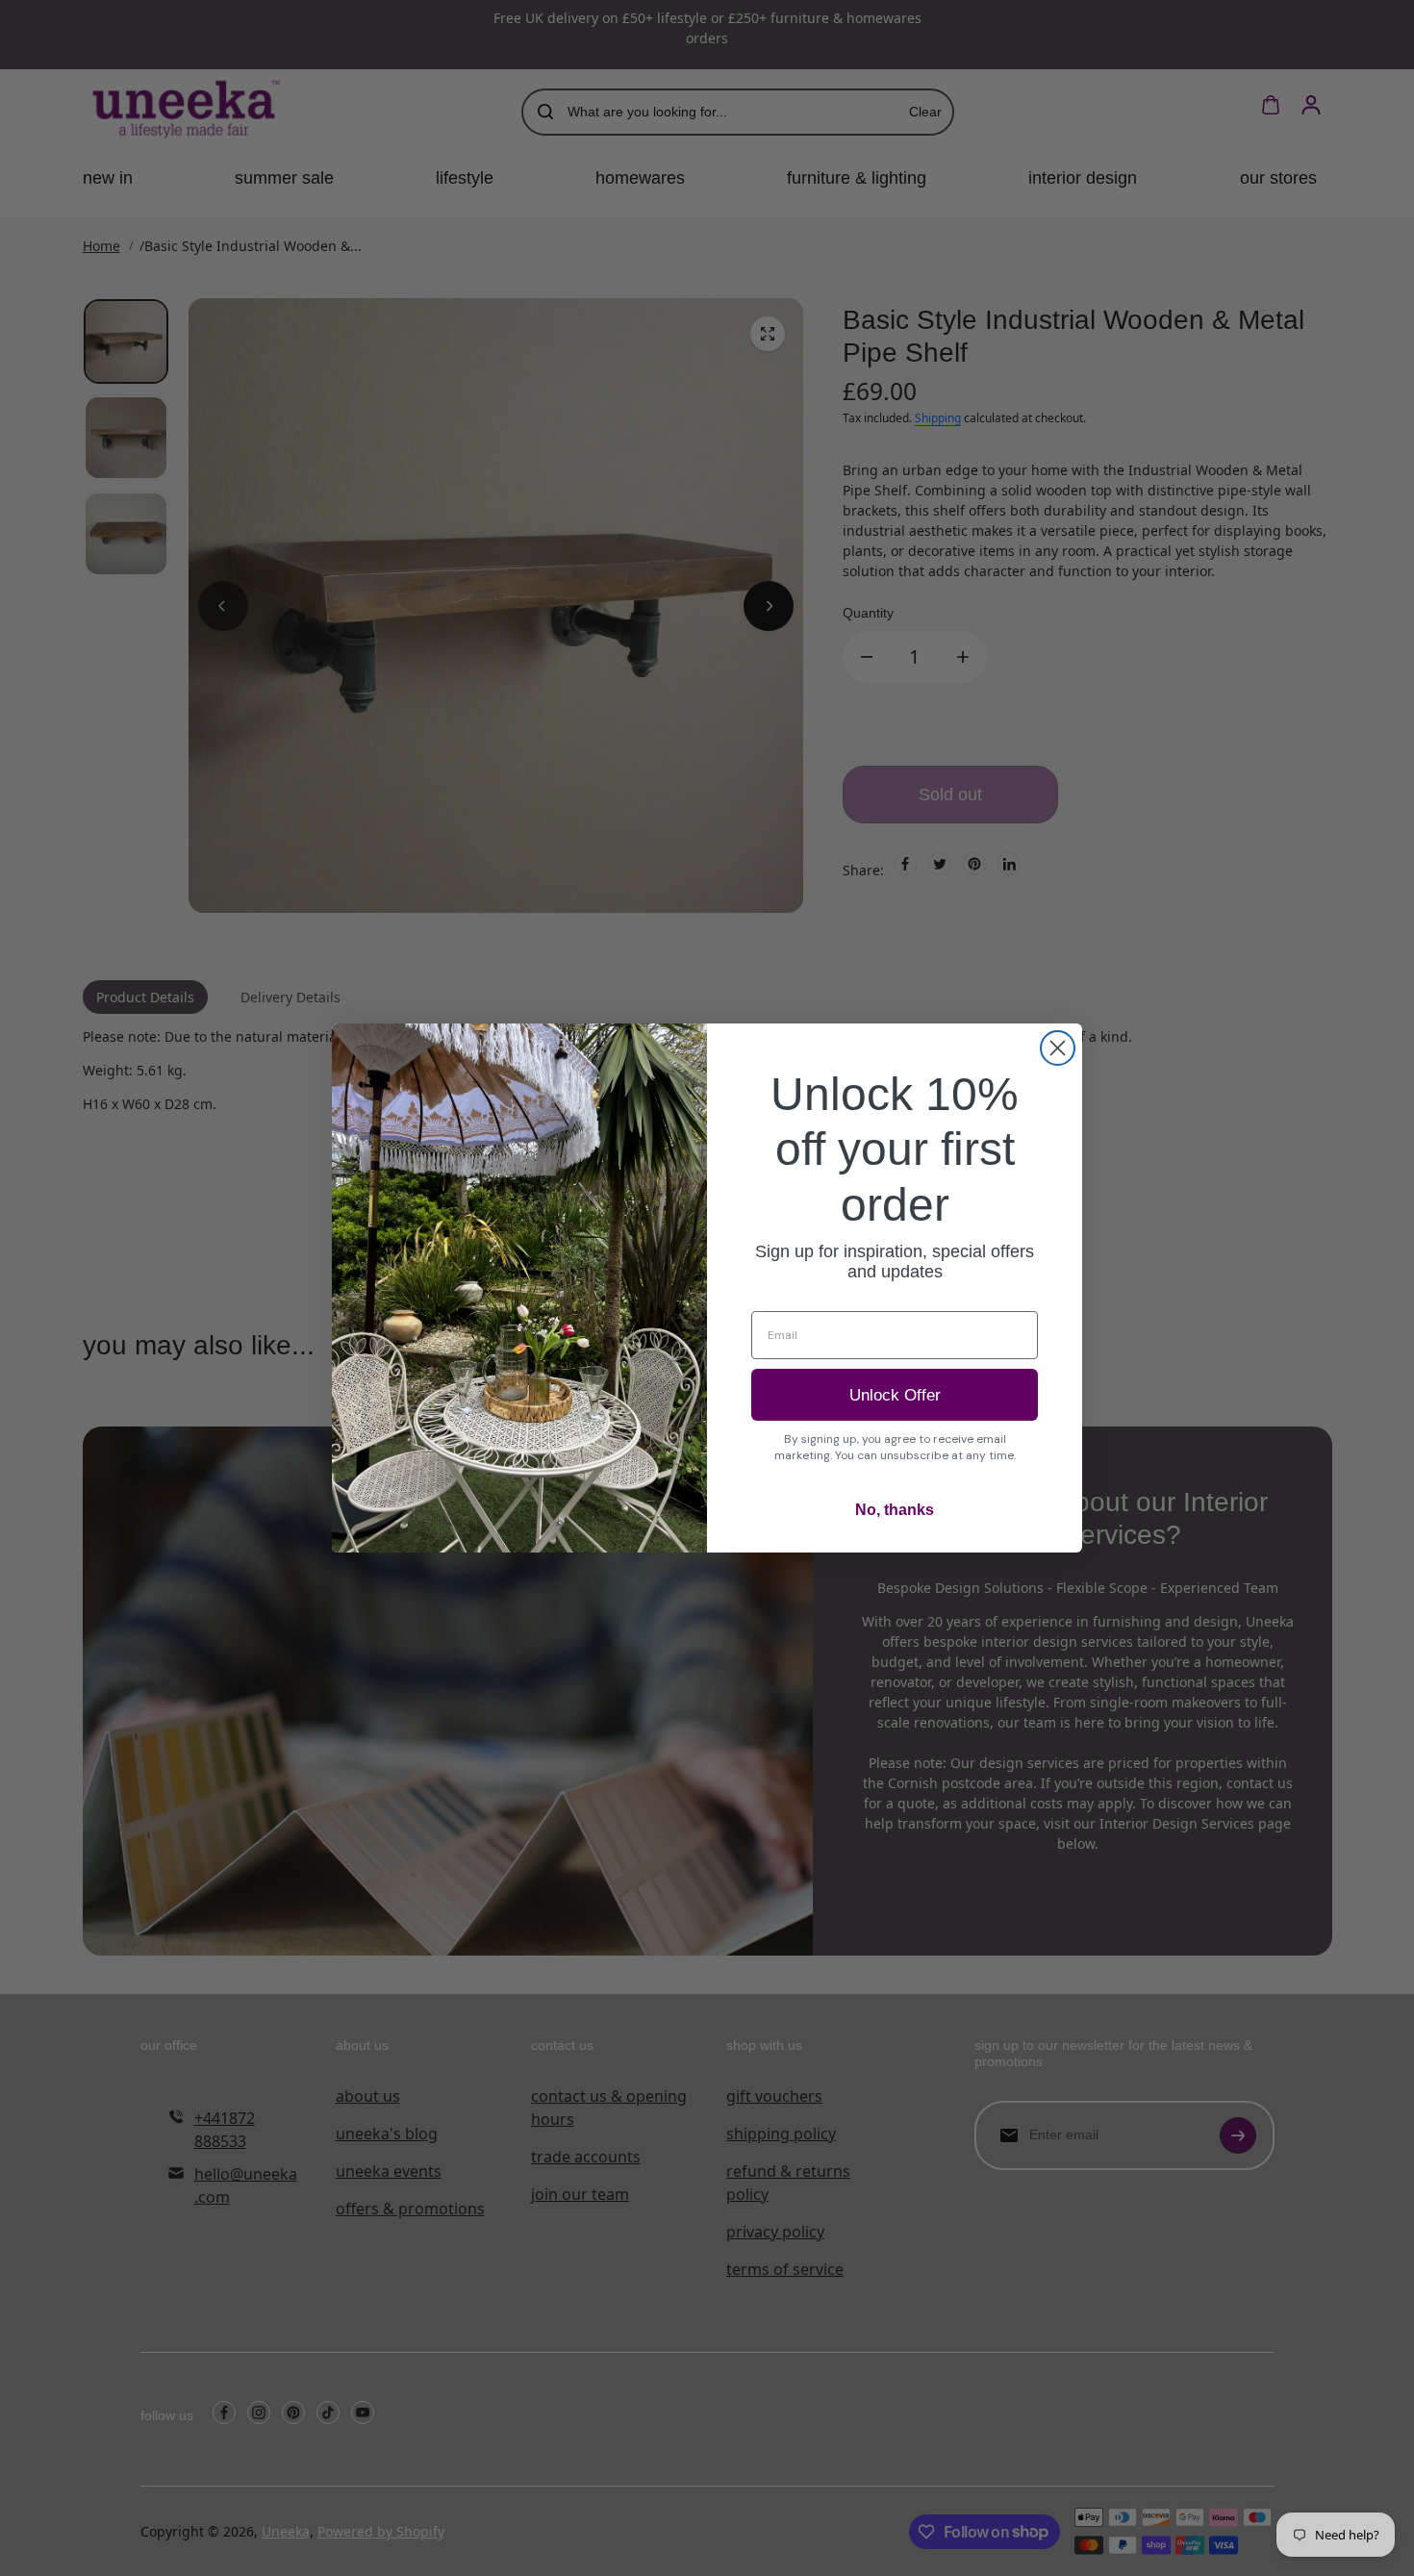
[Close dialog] (1058, 1048)
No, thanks (895, 1510)
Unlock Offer (895, 1395)
